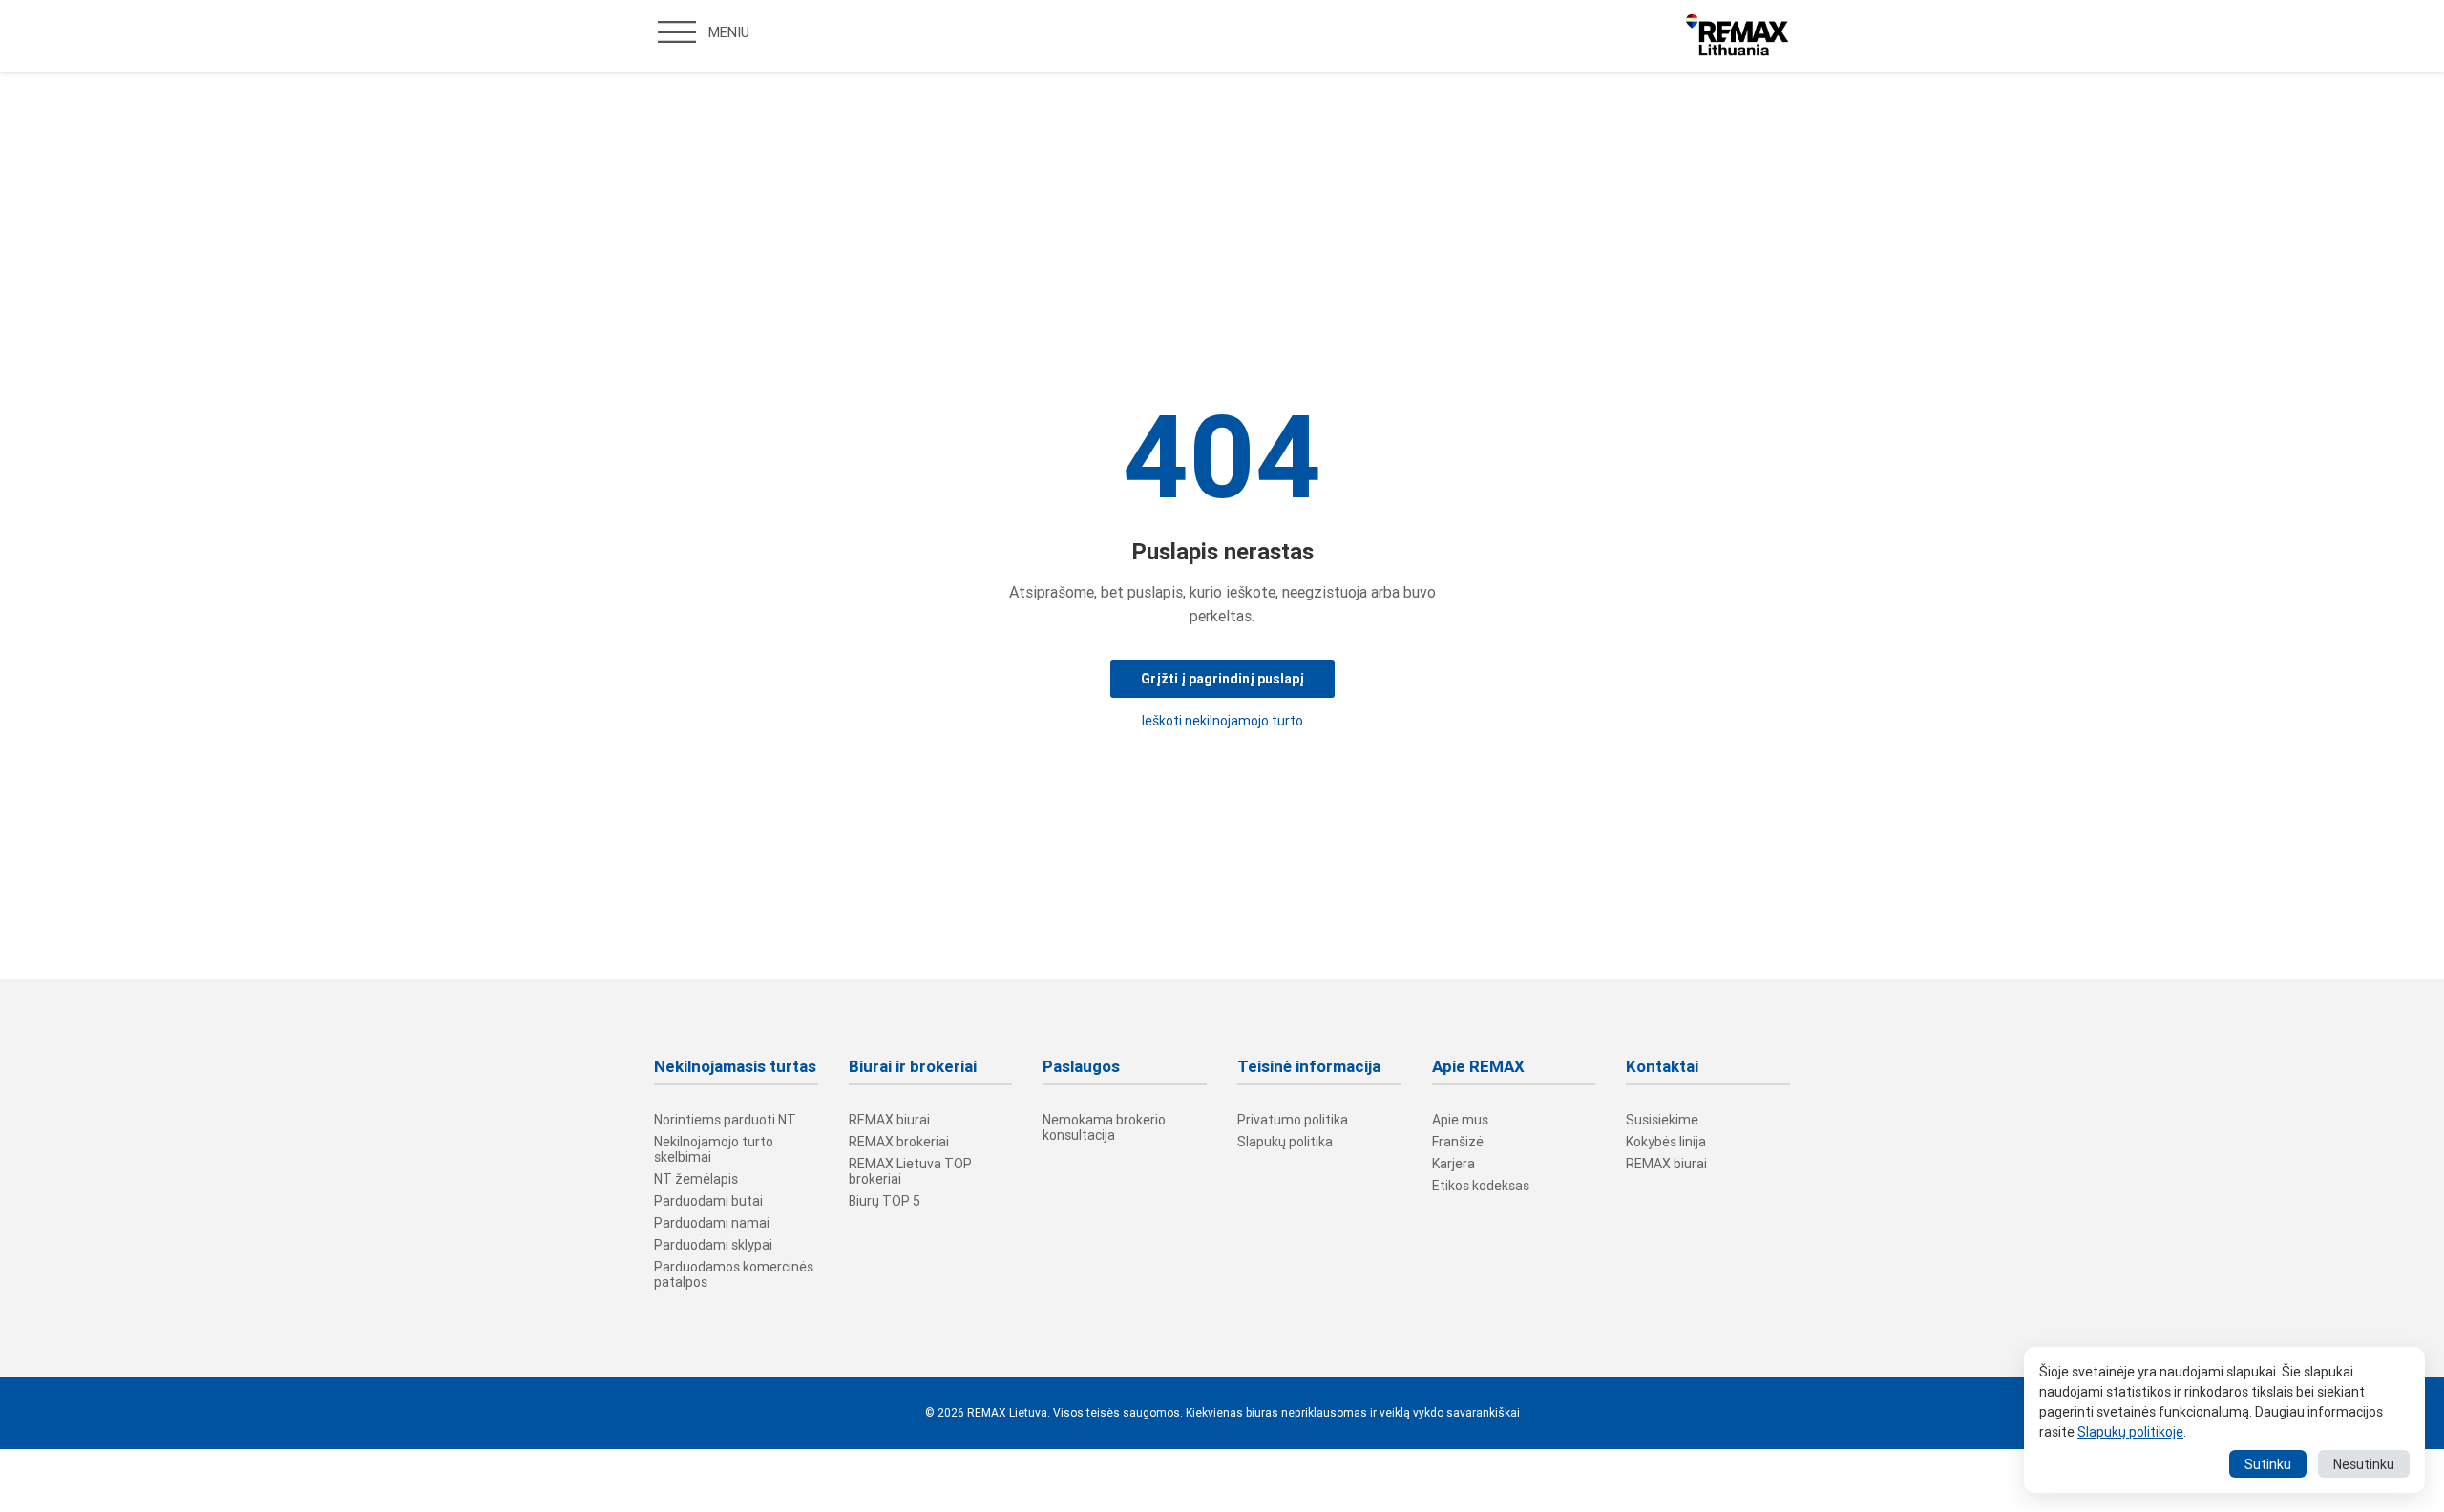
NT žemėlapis (696, 1179)
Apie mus (1460, 1120)
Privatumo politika (1293, 1120)
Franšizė (1458, 1142)
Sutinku (2268, 1464)
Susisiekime (1662, 1120)
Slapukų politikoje (2130, 1432)
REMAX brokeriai (899, 1142)
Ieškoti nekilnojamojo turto (1222, 721)
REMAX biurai (889, 1120)
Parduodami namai (712, 1223)
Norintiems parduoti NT (725, 1120)
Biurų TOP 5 (885, 1201)
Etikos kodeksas (1481, 1186)
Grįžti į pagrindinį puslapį (1222, 679)
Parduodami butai (708, 1201)
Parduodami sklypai (713, 1245)
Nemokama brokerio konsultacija (1104, 1127)
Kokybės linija (1666, 1142)
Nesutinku (2364, 1464)
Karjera (1454, 1164)
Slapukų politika (1285, 1142)
